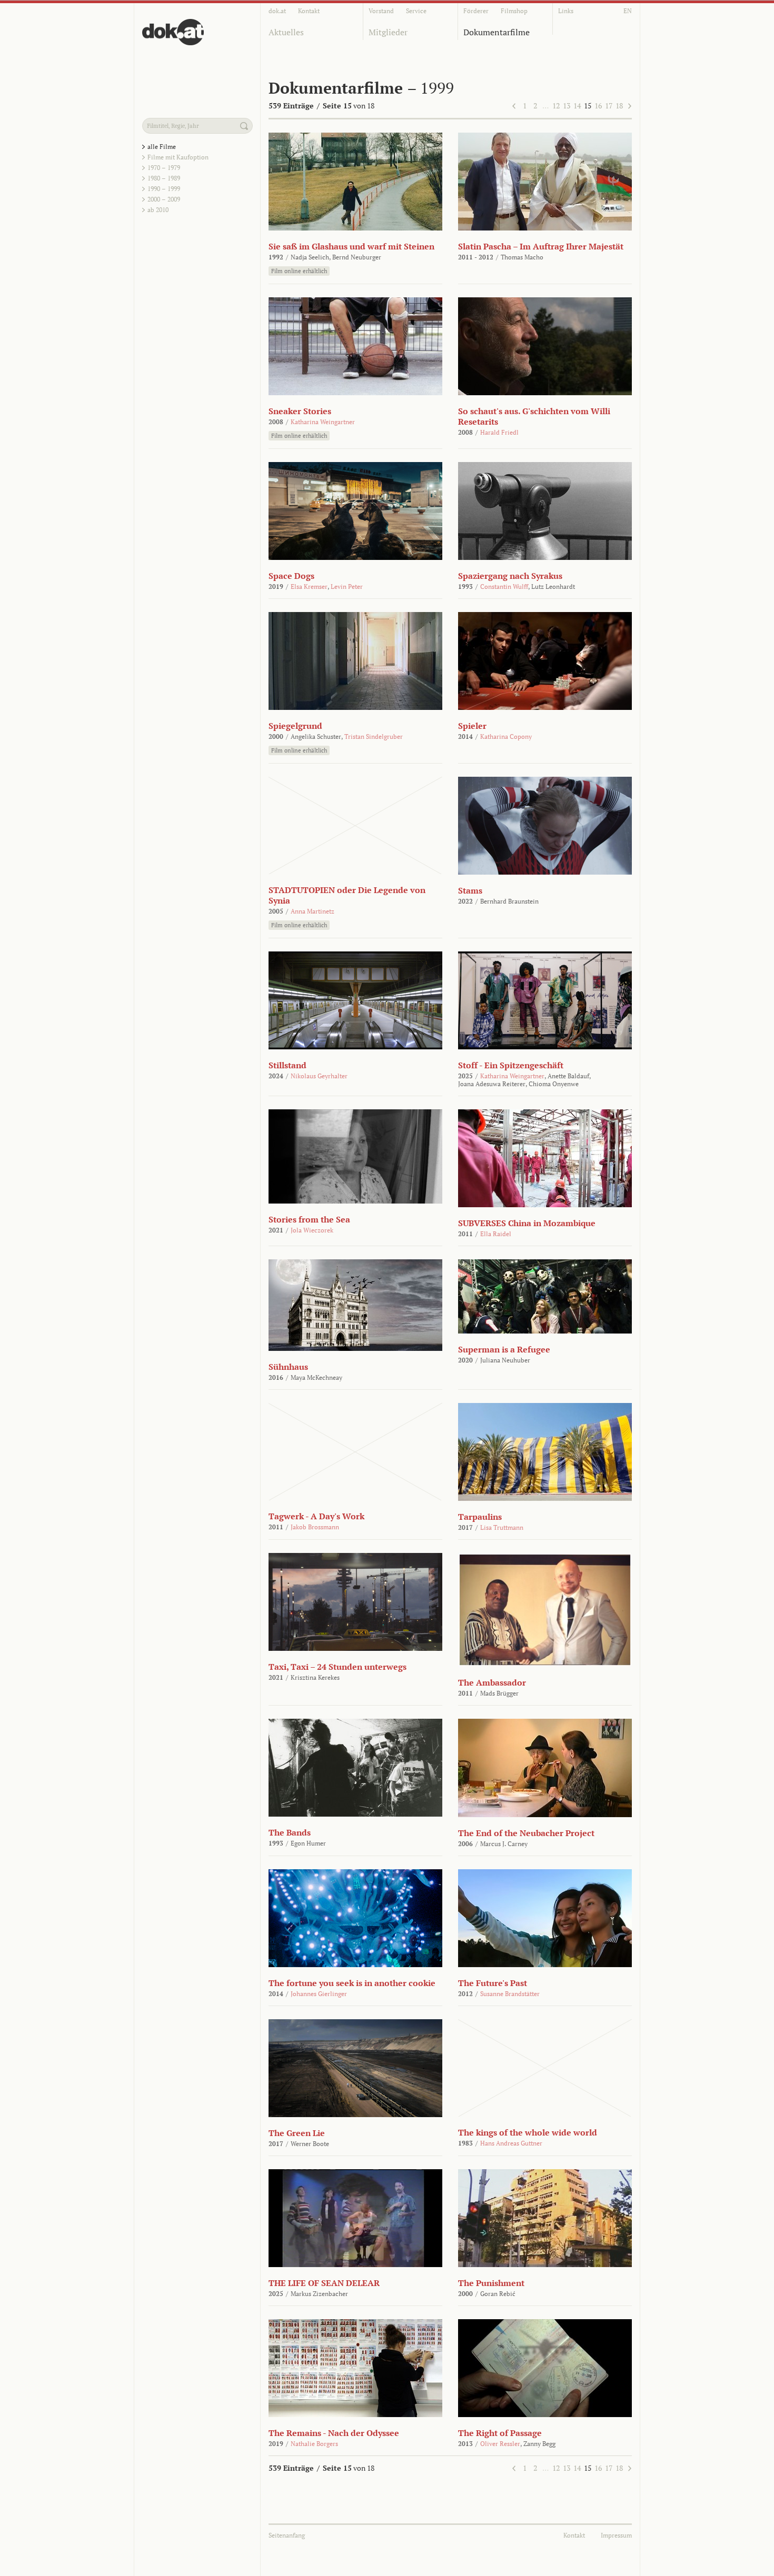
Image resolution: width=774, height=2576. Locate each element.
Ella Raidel (496, 1234)
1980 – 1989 (164, 178)
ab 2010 (158, 210)
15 (588, 106)
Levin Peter (347, 587)
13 (567, 106)
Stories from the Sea (309, 1219)
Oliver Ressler (500, 2444)
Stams (470, 890)
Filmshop (514, 11)
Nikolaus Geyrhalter (319, 1076)
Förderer (476, 11)
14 (577, 106)
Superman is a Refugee (504, 1349)
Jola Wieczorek (312, 1230)
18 (619, 106)
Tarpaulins (480, 1517)
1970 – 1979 (164, 168)
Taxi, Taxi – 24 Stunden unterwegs (338, 1667)
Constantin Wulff (504, 587)
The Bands (290, 1832)
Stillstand (287, 1065)
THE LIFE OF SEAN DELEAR (324, 2283)
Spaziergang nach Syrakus (510, 576)
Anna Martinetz (312, 911)
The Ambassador (492, 1682)
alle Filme (162, 147)
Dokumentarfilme (497, 32)
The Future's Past (493, 1983)
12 (556, 106)
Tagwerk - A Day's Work (316, 1516)
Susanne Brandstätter (510, 1994)
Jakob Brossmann (315, 1527)
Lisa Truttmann (502, 1527)
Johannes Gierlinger (319, 1994)
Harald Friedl (499, 432)
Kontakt (309, 11)
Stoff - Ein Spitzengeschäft (511, 1065)
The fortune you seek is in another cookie (352, 1983)
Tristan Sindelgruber (374, 736)
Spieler (472, 726)
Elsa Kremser (309, 587)
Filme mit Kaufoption (178, 157)
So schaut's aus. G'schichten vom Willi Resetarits (534, 416)
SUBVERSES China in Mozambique (527, 1223)
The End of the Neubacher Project (526, 1833)
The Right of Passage (500, 2433)
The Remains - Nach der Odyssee (334, 2433)
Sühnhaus (288, 1367)
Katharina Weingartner (323, 422)
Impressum (616, 2535)
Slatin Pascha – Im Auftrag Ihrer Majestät (541, 246)
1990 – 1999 (164, 189)
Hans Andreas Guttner (511, 2143)
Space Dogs (291, 576)
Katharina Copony (506, 736)
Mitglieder (388, 32)
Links (566, 11)
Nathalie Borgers (314, 2444)
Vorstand (381, 11)
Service (416, 11)
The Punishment (491, 2283)
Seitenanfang (287, 2535)
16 (598, 106)
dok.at (277, 11)
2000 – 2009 (164, 199)
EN (628, 11)
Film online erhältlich (299, 271)
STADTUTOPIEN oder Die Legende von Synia (347, 895)
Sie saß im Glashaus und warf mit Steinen (351, 246)
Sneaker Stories (300, 411)
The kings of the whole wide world (528, 2132)
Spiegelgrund (295, 726)
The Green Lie (297, 2133)
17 (609, 106)
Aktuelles (286, 32)
